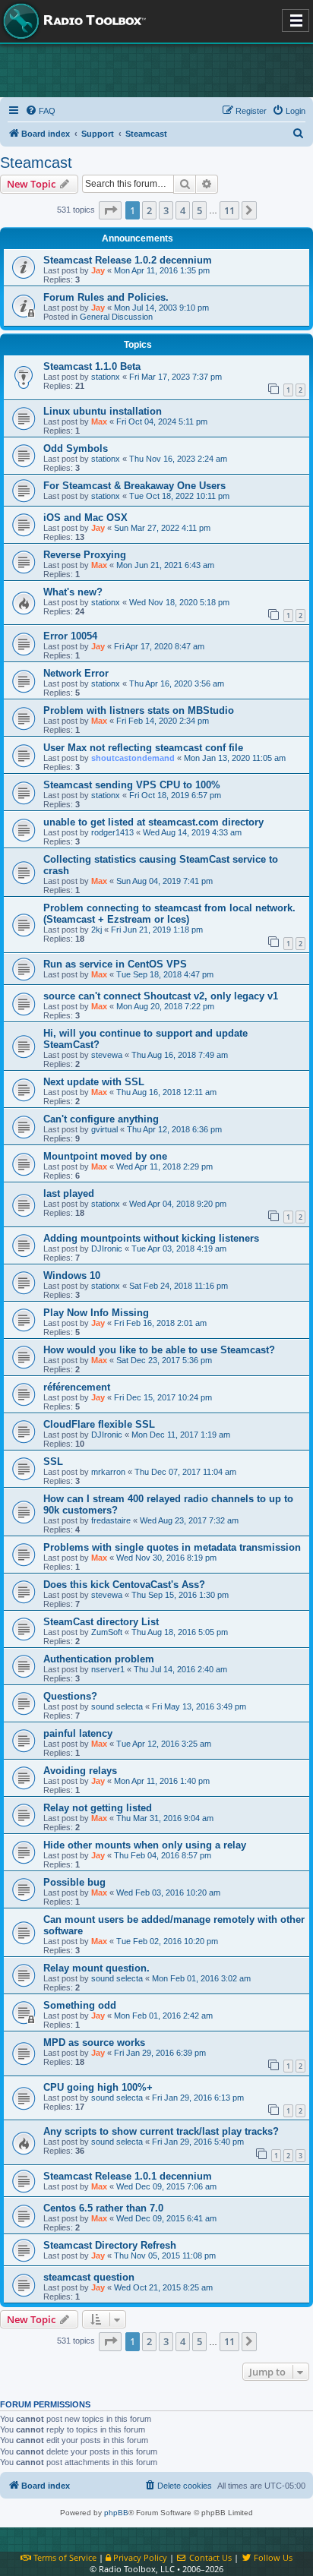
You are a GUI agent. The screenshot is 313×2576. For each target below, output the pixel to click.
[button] (110, 210)
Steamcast (36, 163)
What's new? (73, 592)
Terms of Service (64, 2557)
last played (69, 1193)
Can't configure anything (101, 1119)
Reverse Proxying (85, 555)
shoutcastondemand (133, 758)
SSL (53, 1462)
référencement (77, 1387)
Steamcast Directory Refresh (110, 2245)
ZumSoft (107, 1632)
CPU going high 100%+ (98, 2087)
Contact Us (209, 2557)
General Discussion (116, 317)
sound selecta (117, 1706)
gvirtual (104, 1129)
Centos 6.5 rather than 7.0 (103, 2208)
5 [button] (199, 210)
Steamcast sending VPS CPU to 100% (132, 785)
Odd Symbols (76, 448)
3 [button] (166, 210)
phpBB (116, 2513)
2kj (96, 930)
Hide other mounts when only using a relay (145, 1845)
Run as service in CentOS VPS (115, 964)
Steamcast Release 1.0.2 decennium (128, 260)
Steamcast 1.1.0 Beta (92, 366)
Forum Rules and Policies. (106, 297)
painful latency (78, 1733)
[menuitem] (40, 111)
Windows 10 (72, 1275)
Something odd (80, 2005)
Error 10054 (70, 636)
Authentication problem (99, 1659)
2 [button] (149, 210)
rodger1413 (112, 832)
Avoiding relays (80, 1771)
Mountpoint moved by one (105, 1156)
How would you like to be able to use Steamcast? (159, 1350)
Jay (98, 270)
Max (99, 421)
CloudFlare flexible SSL (99, 1424)
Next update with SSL (94, 1082)
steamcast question (89, 2277)
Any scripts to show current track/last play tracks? (161, 2131)
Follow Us (272, 2557)
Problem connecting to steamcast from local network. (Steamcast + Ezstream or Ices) (169, 914)
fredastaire (111, 1520)
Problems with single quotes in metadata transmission (172, 1547)
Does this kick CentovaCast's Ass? (124, 1585)
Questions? (70, 1696)
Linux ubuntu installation (103, 411)
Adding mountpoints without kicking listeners (151, 1238)
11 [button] (229, 210)
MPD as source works (94, 2042)
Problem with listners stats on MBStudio (139, 710)
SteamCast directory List (101, 1622)
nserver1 (108, 1669)
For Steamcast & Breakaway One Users (134, 486)
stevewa (107, 1055)
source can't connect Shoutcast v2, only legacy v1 (161, 996)
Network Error (76, 673)
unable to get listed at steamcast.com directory (153, 822)
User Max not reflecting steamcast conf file (143, 748)
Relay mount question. (96, 1968)
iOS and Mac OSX (85, 518)
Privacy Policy (139, 2557)
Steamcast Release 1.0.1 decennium (128, 2176)
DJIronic (107, 1249)
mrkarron (108, 1472)
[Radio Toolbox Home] (72, 21)
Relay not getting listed (98, 1808)
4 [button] (183, 210)
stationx (106, 377)
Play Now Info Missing (96, 1313)
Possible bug (74, 1882)
